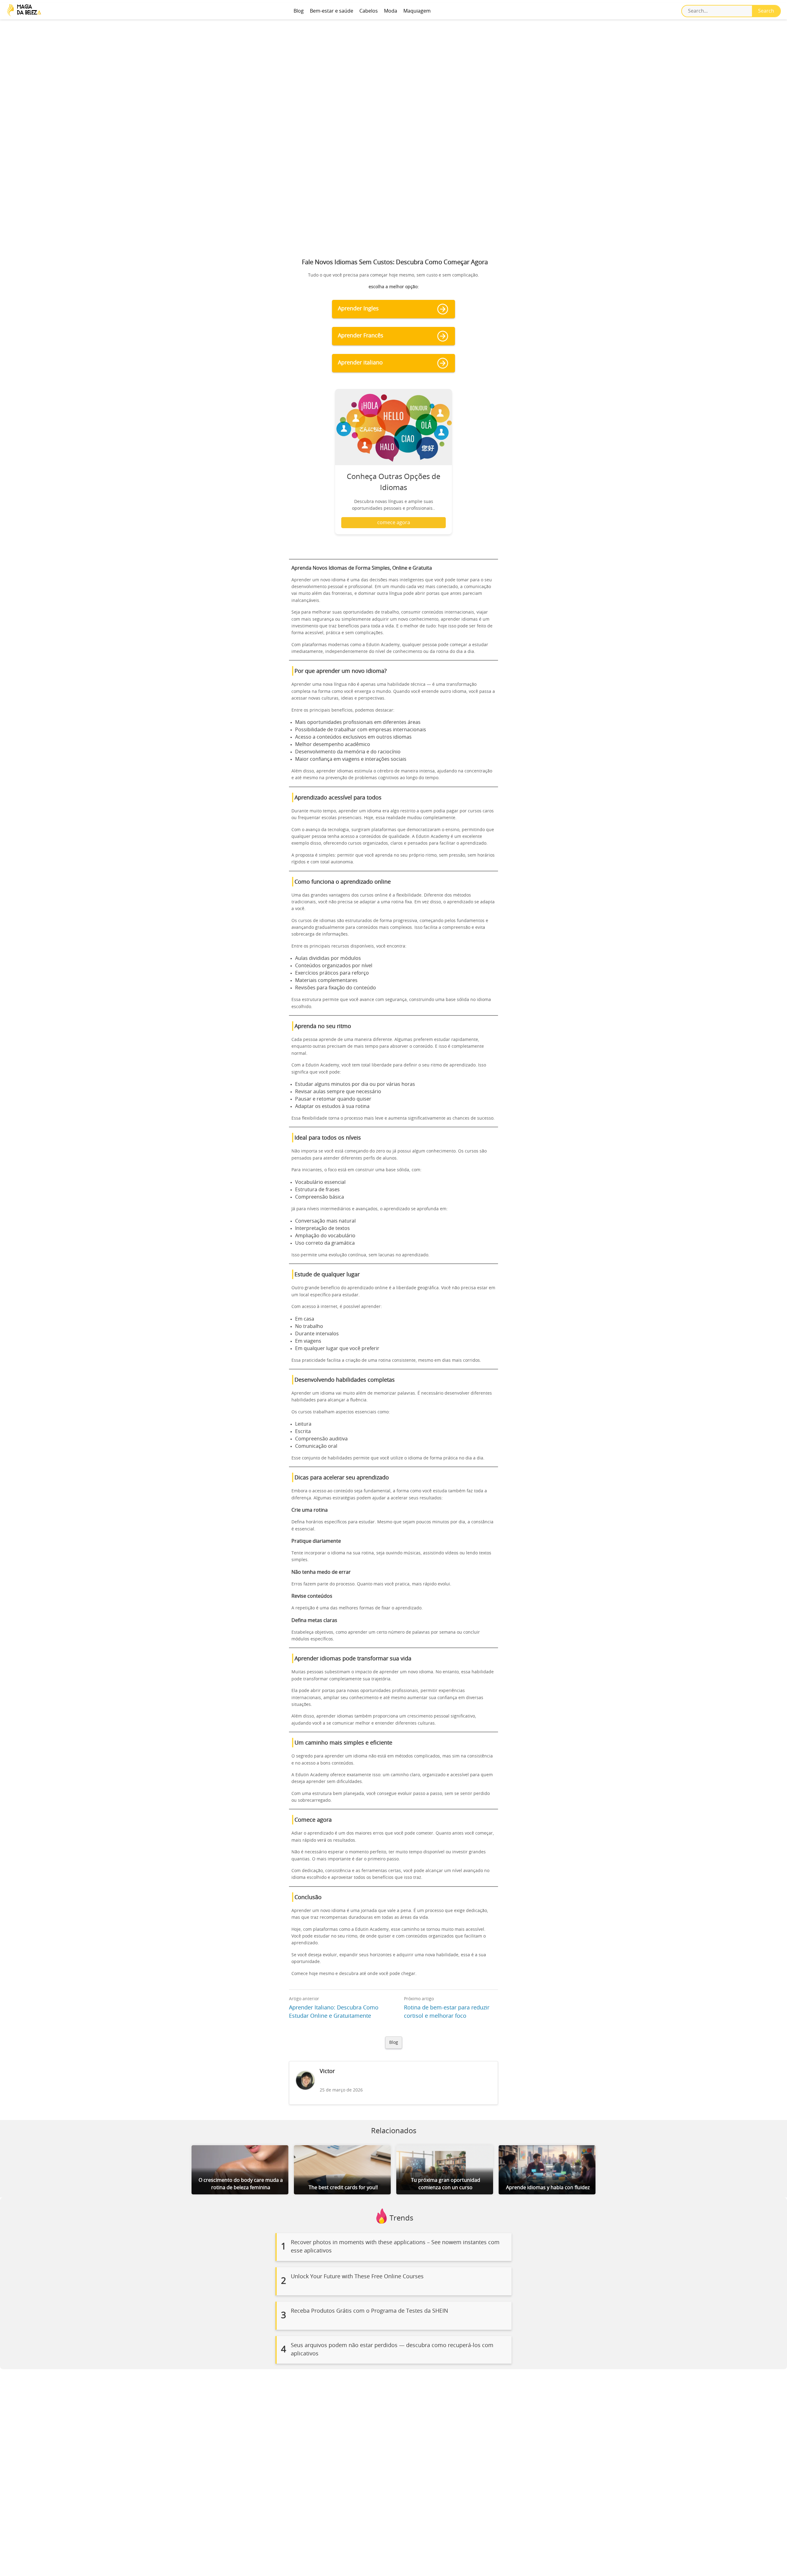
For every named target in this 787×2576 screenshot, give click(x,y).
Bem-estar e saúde (332, 11)
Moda (391, 11)
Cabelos (369, 11)
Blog (299, 11)
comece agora (394, 523)
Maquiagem (417, 11)
